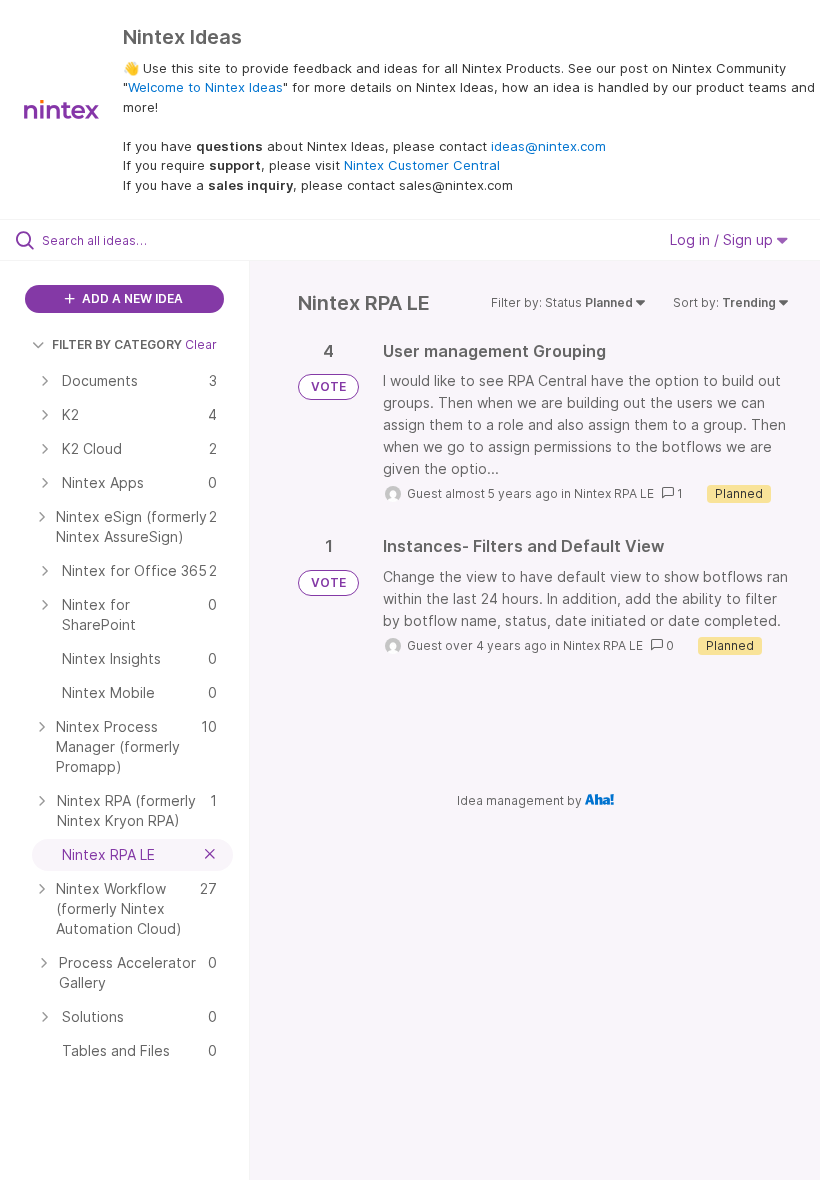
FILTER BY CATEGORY (117, 344)
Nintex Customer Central (422, 165)
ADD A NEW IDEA (131, 298)
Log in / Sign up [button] (723, 239)
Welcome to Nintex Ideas (205, 87)
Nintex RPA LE (614, 493)
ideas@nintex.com (548, 146)
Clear (201, 344)
